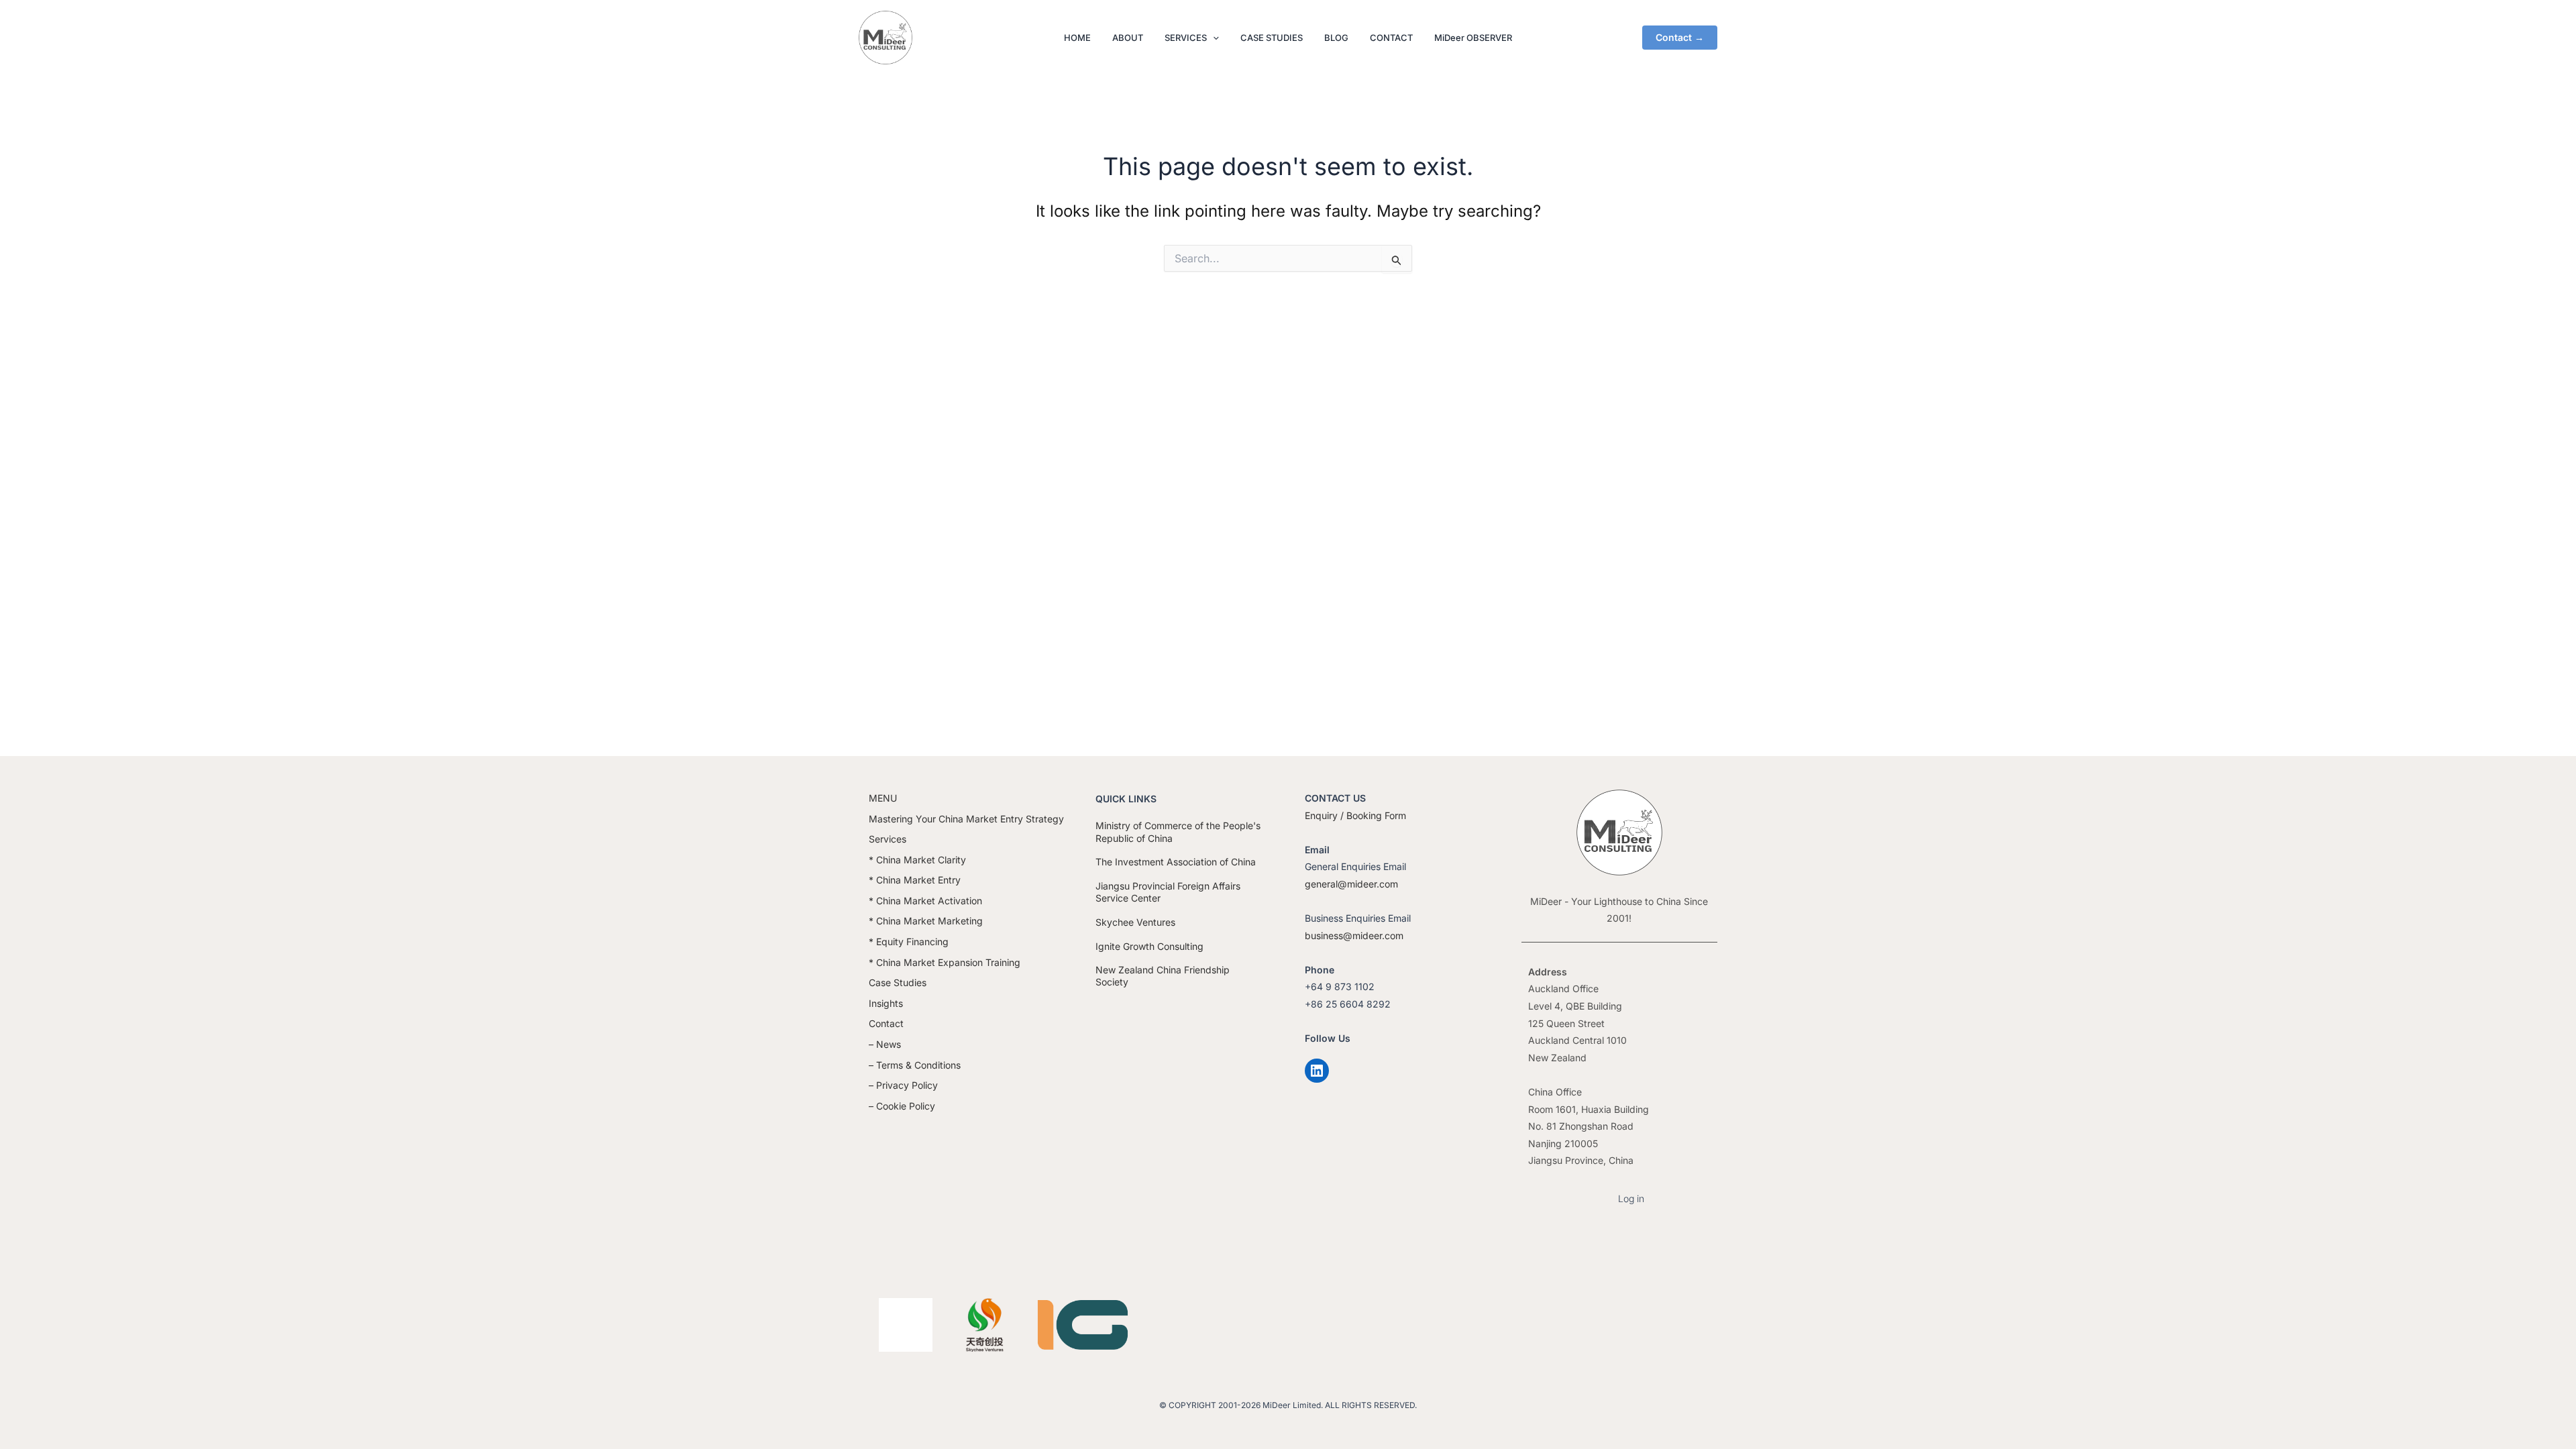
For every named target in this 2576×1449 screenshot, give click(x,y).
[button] (1213, 38)
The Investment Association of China (1176, 862)
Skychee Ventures (1135, 922)
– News (885, 1044)
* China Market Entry (915, 880)
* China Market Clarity (917, 860)
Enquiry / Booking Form (1355, 815)
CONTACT (1391, 38)
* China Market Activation (925, 901)
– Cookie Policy (902, 1106)
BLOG (1336, 38)
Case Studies (898, 982)
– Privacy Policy (903, 1085)
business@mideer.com (1354, 935)
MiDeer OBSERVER (1473, 38)
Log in (1631, 1198)
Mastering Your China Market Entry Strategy (966, 819)
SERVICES (1186, 38)
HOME (1077, 38)
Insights (886, 1003)
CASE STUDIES (1272, 38)
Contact (886, 1023)
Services (888, 839)
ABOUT (1128, 38)
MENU (883, 798)
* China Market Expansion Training (945, 962)
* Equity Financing (909, 942)
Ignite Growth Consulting (1149, 946)
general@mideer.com (1351, 884)
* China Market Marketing (926, 921)
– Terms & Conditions (915, 1065)
